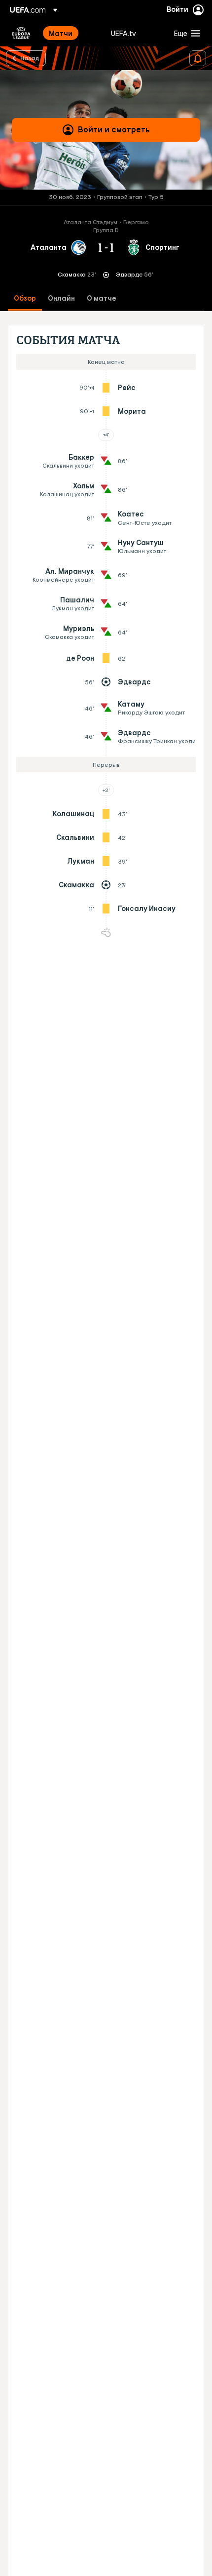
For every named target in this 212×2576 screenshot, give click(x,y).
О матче (102, 298)
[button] (185, 33)
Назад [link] (30, 58)
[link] (61, 33)
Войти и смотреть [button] (114, 129)
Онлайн (61, 298)
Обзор (25, 298)
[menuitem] (71, 33)
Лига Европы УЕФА (21, 33)
